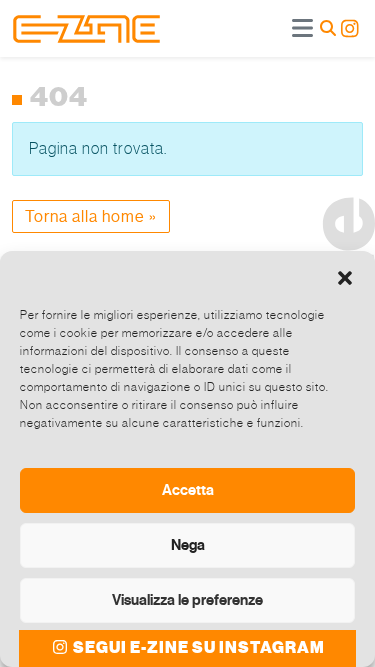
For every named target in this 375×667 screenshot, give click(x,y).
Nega (188, 545)
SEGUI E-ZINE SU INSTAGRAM (197, 648)
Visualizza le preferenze (187, 600)
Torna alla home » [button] (91, 216)
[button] (345, 276)
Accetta (188, 490)
